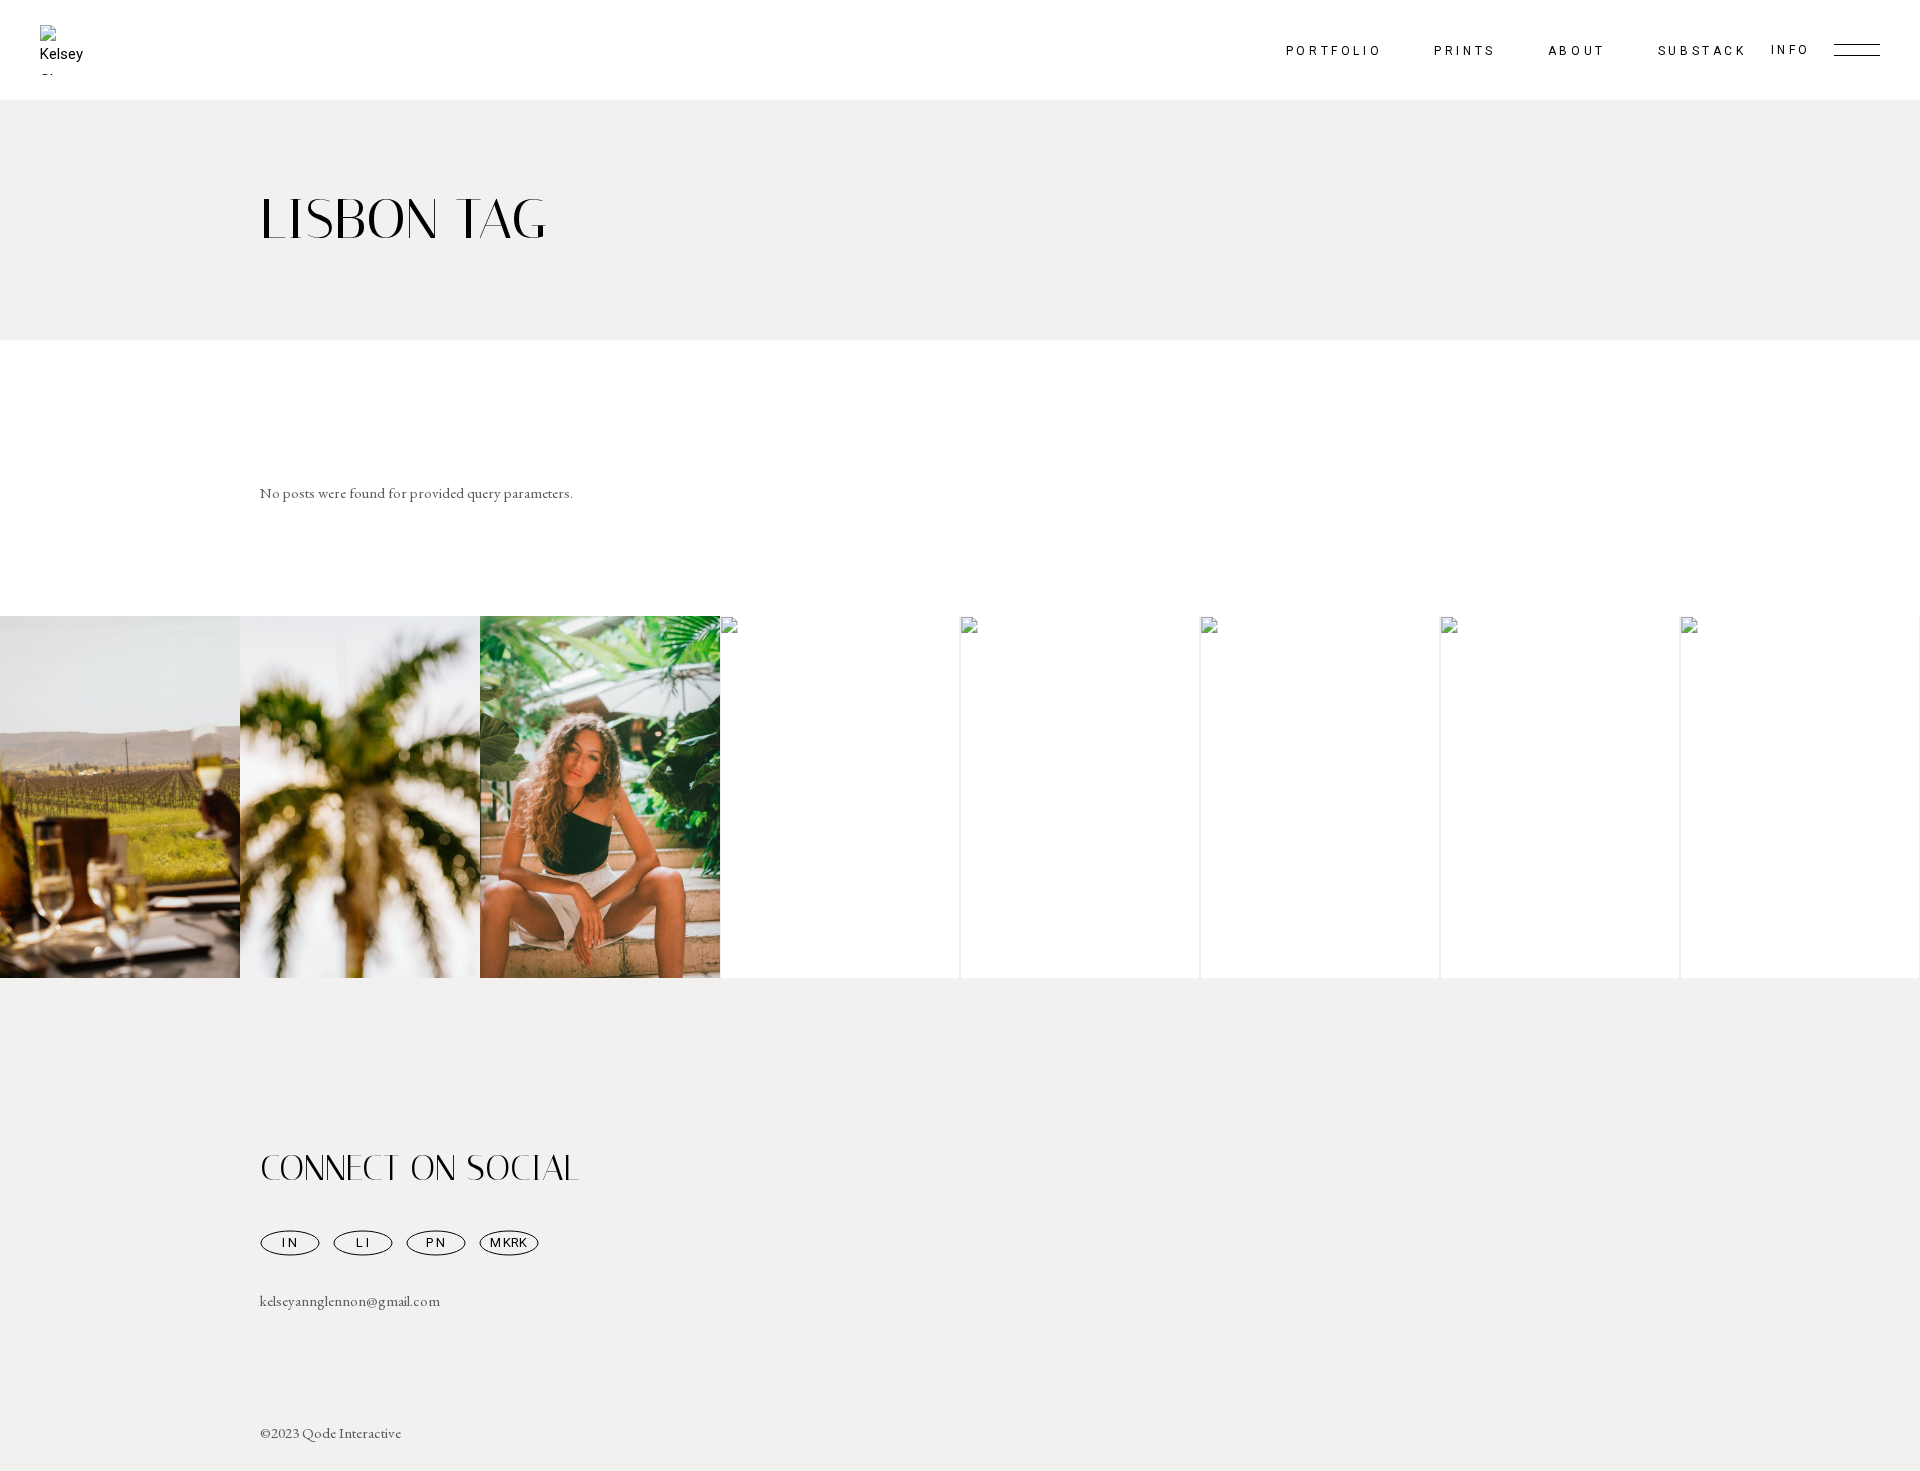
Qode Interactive (351, 1432)
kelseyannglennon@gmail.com (350, 1300)
